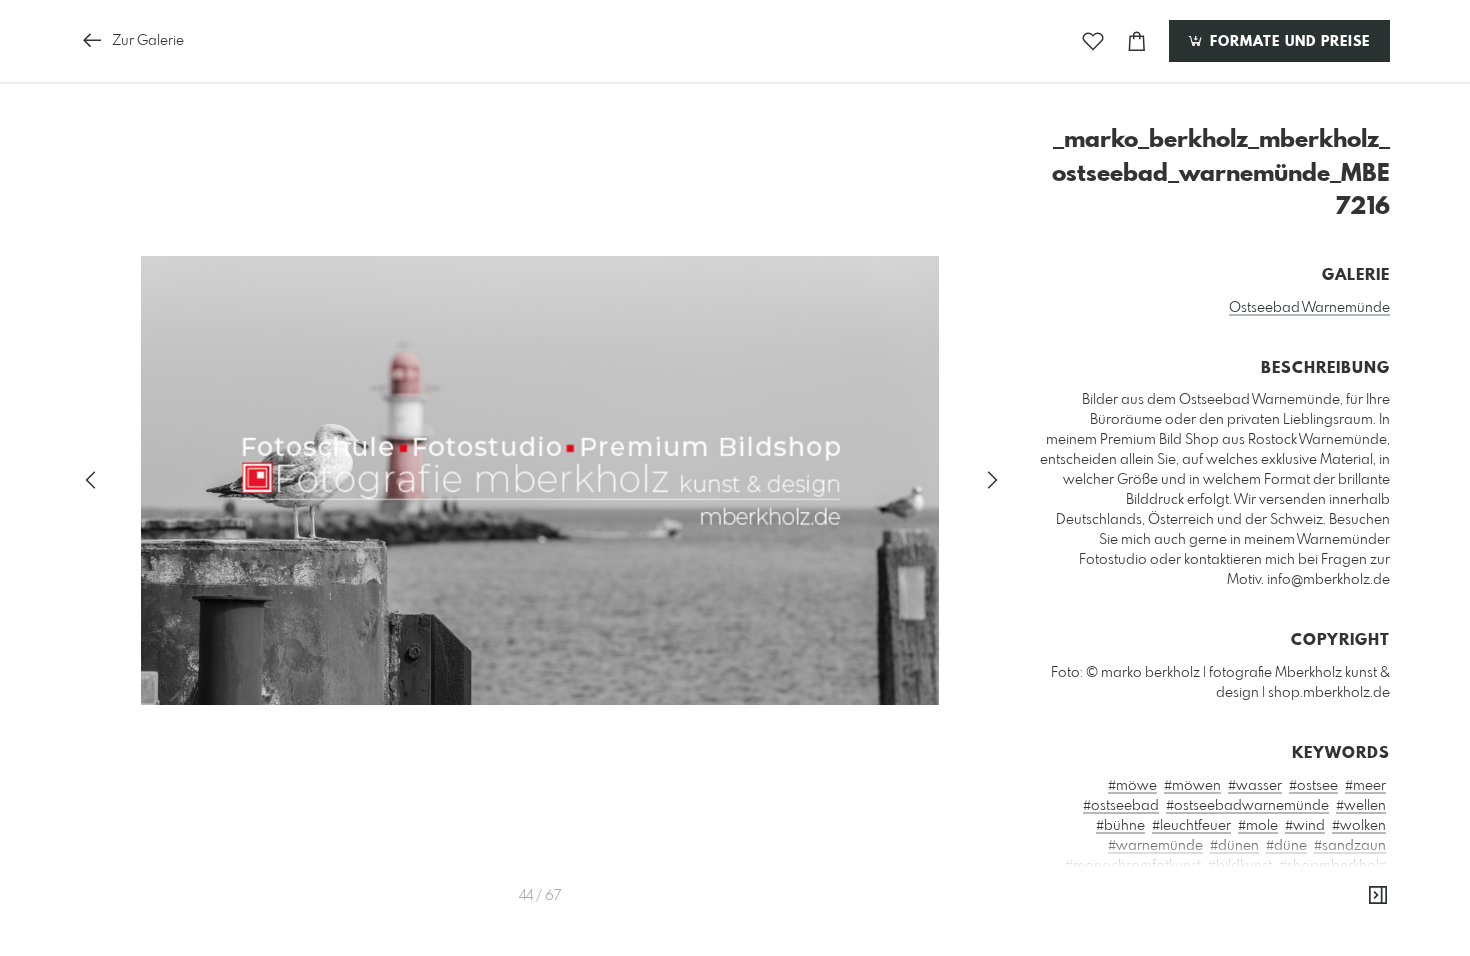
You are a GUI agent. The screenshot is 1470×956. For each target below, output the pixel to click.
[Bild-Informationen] (1378, 896)
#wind (1305, 826)
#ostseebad (1121, 806)
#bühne (1120, 826)
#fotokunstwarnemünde (1132, 906)
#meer (1365, 786)
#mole (1258, 826)
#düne (1286, 846)
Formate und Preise (1287, 42)
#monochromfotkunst (1133, 866)
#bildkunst (1240, 866)
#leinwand (1226, 946)
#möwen (1192, 786)
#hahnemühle (1141, 946)
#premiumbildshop (1167, 886)
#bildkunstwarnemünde (1310, 886)
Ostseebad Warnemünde (1309, 308)
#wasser (1255, 786)
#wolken (1359, 826)
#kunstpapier (1344, 926)
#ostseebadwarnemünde (1247, 806)
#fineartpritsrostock (1153, 926)
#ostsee (1313, 786)
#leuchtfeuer (1191, 826)
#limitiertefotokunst (1326, 946)
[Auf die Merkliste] (1093, 41)
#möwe (1132, 786)
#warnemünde (1155, 846)
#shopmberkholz (1332, 866)
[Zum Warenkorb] (1137, 41)
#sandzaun (1350, 846)
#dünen (1234, 846)
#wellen (1361, 806)
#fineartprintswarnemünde (1301, 906)
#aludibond (1258, 926)
